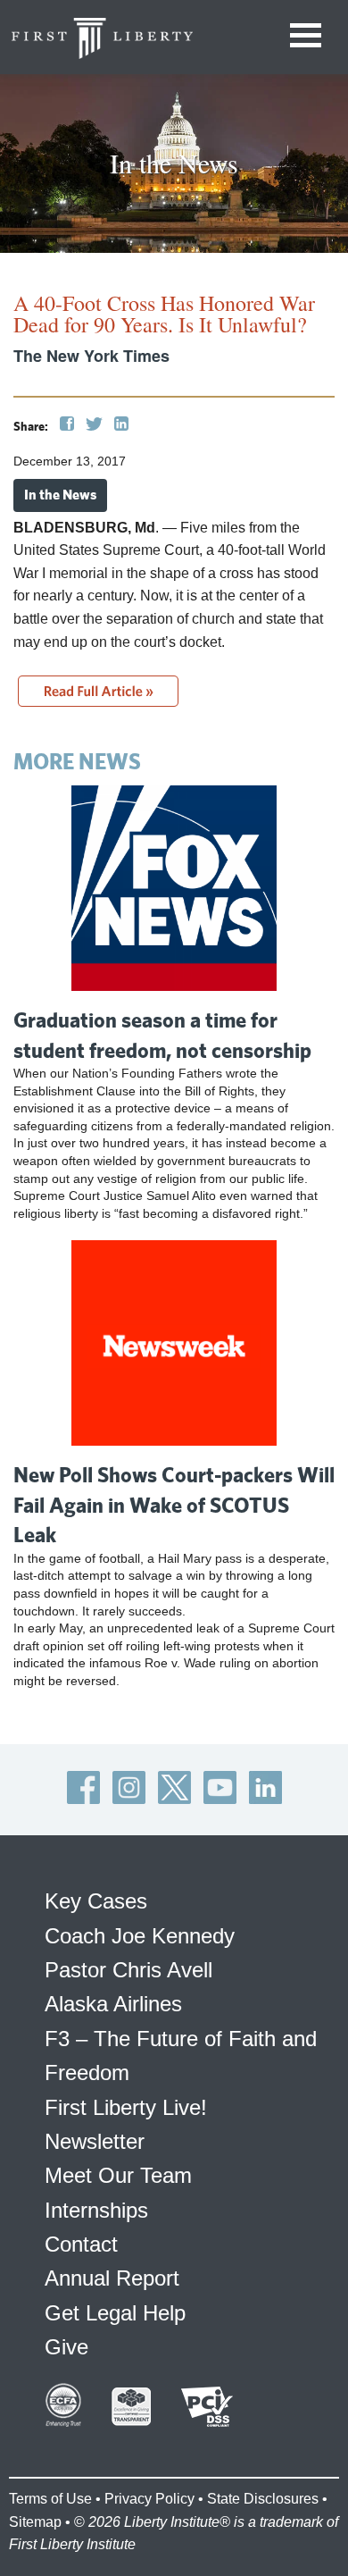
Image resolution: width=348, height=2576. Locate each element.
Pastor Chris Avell (128, 1970)
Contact (81, 2244)
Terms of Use (50, 2499)
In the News (60, 495)
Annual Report (112, 2278)
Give (66, 2347)
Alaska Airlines (113, 2004)
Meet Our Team (118, 2175)
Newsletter (95, 2141)
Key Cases (96, 1901)
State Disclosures (263, 2499)
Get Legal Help (115, 2313)
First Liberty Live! (126, 2107)
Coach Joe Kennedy (140, 1936)
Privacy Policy (149, 2499)
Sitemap (35, 2522)
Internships (96, 2210)
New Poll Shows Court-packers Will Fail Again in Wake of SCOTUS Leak (174, 1504)
